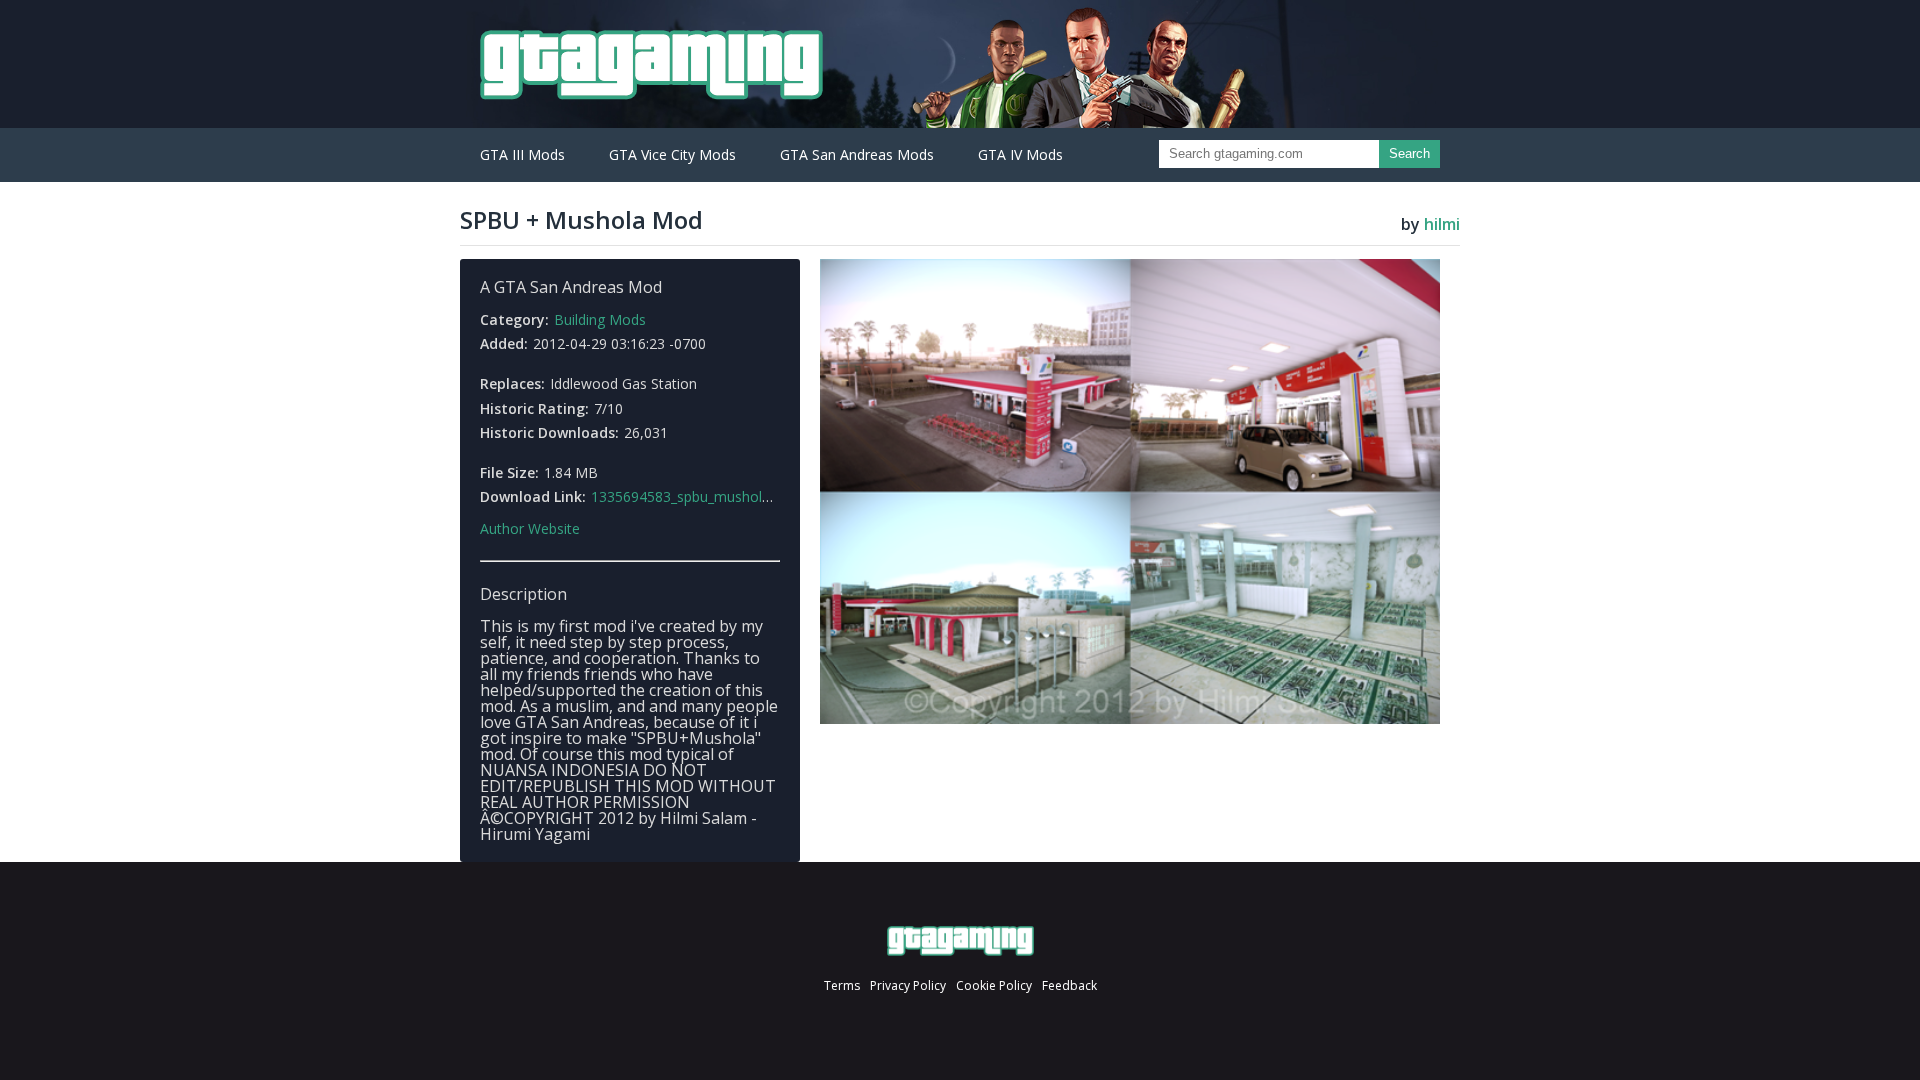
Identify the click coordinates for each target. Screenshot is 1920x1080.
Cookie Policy (994, 985)
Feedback (1069, 985)
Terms (842, 985)
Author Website (530, 529)
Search (1409, 153)
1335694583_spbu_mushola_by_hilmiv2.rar (727, 496)
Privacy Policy (908, 985)
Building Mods (600, 319)
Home (960, 941)
